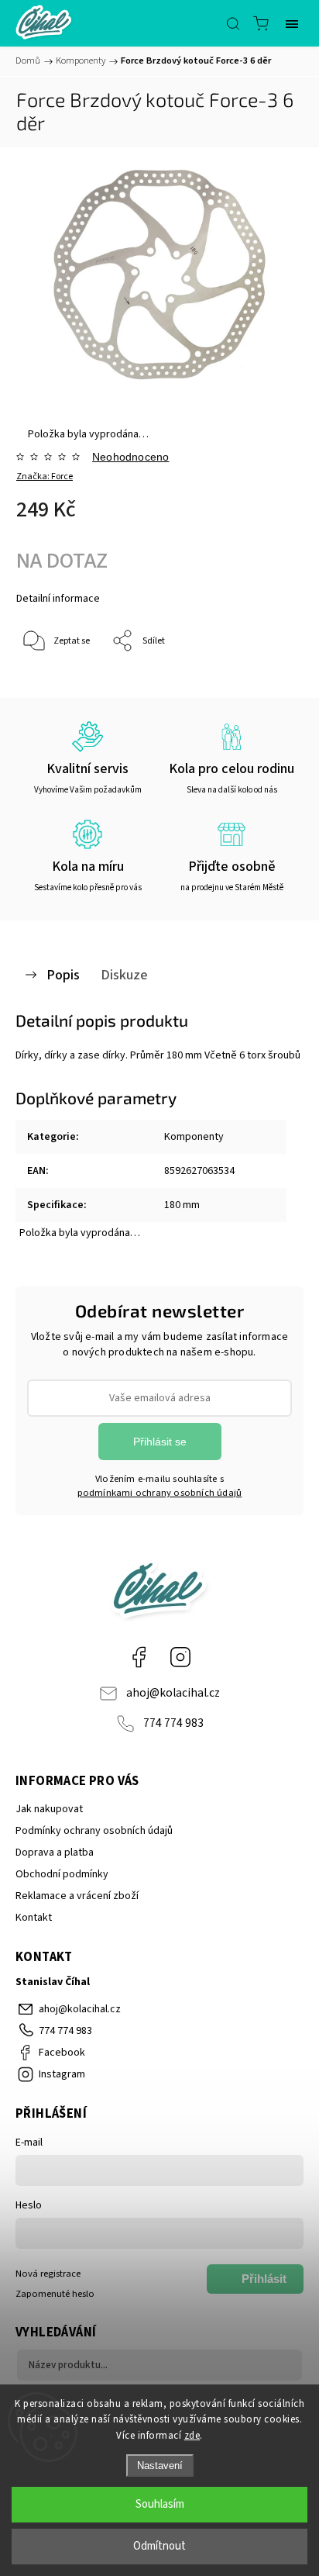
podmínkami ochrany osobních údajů (160, 1493)
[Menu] (292, 23)
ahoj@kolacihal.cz (173, 1693)
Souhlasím (160, 2504)
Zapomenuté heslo (55, 2294)
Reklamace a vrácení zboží (77, 1896)
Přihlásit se (160, 1442)
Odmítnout (159, 2546)
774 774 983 (173, 1723)
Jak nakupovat (49, 1809)
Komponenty (194, 1137)
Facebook (139, 1657)
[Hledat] (233, 23)
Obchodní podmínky (62, 1874)
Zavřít (270, 681)
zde (192, 2436)
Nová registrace (48, 2274)
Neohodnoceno (130, 457)
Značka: (45, 477)
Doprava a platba (55, 1853)
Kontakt (34, 1918)
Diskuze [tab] (124, 975)
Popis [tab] (63, 975)
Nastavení (160, 2466)
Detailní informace (58, 599)
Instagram (180, 1657)
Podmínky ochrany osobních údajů (94, 1831)
